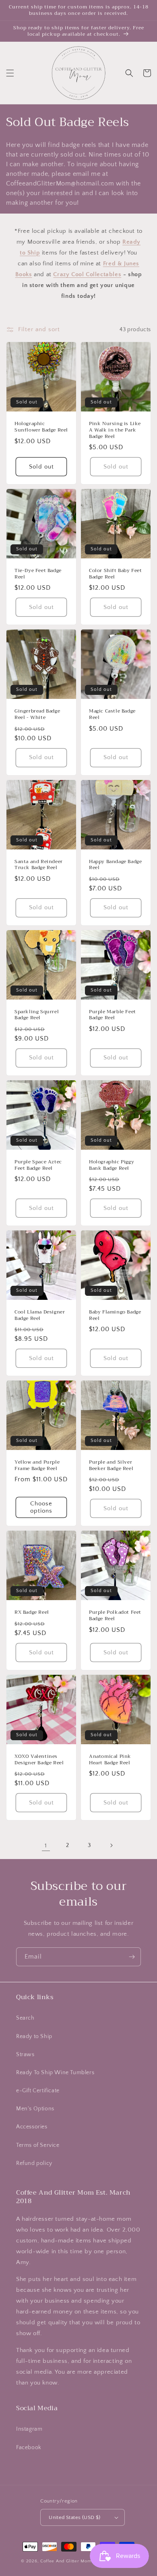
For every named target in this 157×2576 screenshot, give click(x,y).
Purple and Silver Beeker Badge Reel (111, 1465)
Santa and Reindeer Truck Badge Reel (39, 865)
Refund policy (34, 2163)
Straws (25, 2055)
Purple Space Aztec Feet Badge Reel (38, 1165)
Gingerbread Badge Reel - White (37, 714)
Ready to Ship (34, 2036)
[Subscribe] (132, 1957)
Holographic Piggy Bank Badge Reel (112, 1165)
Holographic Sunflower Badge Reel (41, 427)
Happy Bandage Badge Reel (115, 865)
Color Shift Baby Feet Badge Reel (116, 574)
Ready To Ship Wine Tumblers (55, 2073)
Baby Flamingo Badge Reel (115, 1315)
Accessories (32, 2127)
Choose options (41, 1507)
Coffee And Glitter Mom (66, 2561)
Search (25, 2018)
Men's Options (35, 2109)
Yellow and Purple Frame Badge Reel (37, 1465)
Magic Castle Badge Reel (112, 714)
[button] (10, 73)
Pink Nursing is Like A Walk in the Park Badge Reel (115, 430)
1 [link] (46, 1846)
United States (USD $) (74, 2517)
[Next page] (111, 1845)
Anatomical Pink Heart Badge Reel (110, 1760)
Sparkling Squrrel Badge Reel (37, 1015)
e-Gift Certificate (38, 2091)
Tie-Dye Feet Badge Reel (38, 574)
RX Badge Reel (32, 1613)
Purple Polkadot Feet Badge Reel (115, 1616)
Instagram (29, 2429)
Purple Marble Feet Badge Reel (113, 1015)
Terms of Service (38, 2145)
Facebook (29, 2448)
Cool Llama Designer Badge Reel (40, 1315)
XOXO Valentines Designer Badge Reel (39, 1760)
